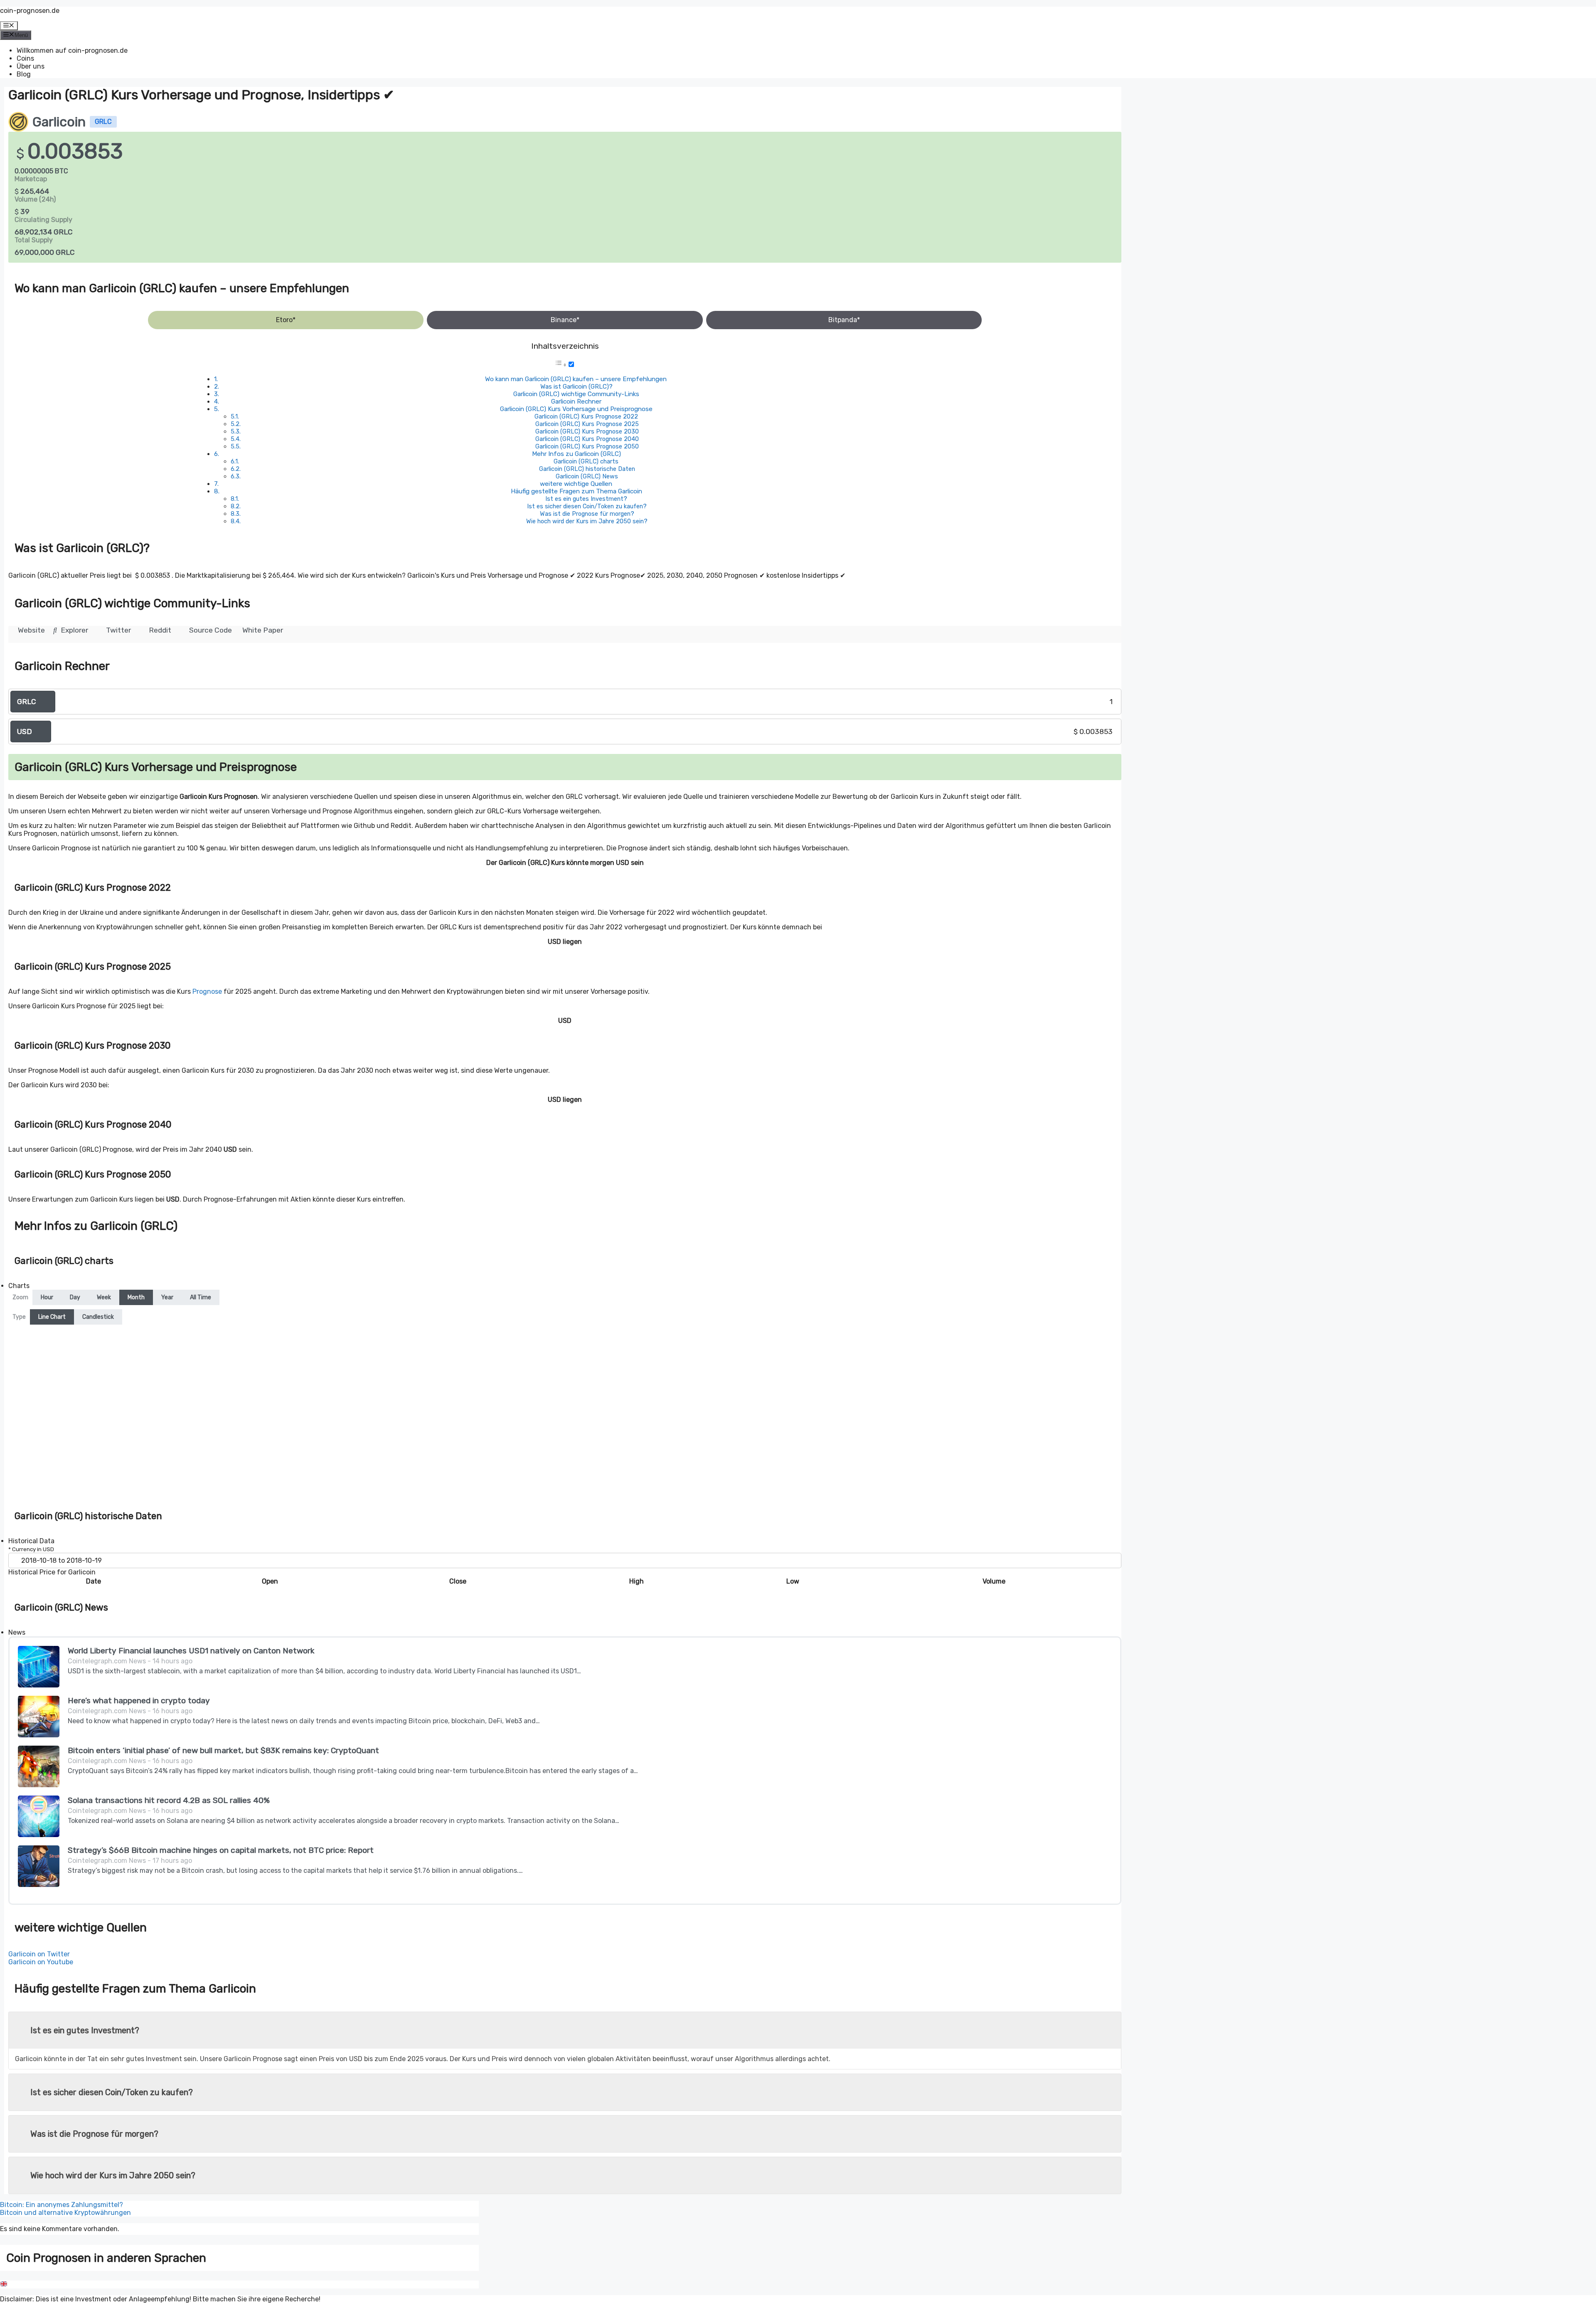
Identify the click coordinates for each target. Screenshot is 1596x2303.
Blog (24, 74)
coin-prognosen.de (30, 11)
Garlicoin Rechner (576, 401)
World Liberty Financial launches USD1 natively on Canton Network (191, 1651)
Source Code (210, 630)
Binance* (565, 320)
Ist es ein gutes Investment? (586, 499)
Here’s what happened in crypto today (139, 1701)
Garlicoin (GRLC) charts (586, 461)
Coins (25, 58)
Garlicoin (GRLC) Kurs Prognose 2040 (587, 439)
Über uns (31, 66)
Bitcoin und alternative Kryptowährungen (65, 2213)
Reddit (159, 630)
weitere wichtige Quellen (576, 484)
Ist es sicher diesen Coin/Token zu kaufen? (587, 506)
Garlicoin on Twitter (39, 1954)
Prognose (207, 991)
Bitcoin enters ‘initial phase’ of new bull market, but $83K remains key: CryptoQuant (223, 1750)
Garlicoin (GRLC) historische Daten (587, 469)
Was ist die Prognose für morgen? (587, 514)
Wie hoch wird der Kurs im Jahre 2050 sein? (587, 521)
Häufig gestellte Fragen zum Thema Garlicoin (576, 491)
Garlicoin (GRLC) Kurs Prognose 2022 (586, 416)
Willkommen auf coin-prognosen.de (72, 50)
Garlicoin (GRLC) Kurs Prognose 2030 (587, 431)
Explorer (74, 630)
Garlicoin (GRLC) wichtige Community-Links (576, 394)
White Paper (263, 630)
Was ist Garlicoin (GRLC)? (576, 387)
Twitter (118, 630)
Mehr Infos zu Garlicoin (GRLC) (576, 454)
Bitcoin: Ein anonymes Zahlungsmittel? (62, 2205)
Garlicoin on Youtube (41, 1962)
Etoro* (286, 320)
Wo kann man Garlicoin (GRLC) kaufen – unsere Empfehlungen (576, 379)
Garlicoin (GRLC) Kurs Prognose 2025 (587, 424)
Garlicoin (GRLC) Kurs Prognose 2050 (587, 446)
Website (31, 630)
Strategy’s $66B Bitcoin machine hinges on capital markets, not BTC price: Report (221, 1850)
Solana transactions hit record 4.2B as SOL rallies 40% (169, 1800)
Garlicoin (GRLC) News (587, 476)
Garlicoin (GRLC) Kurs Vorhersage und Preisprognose (576, 409)
